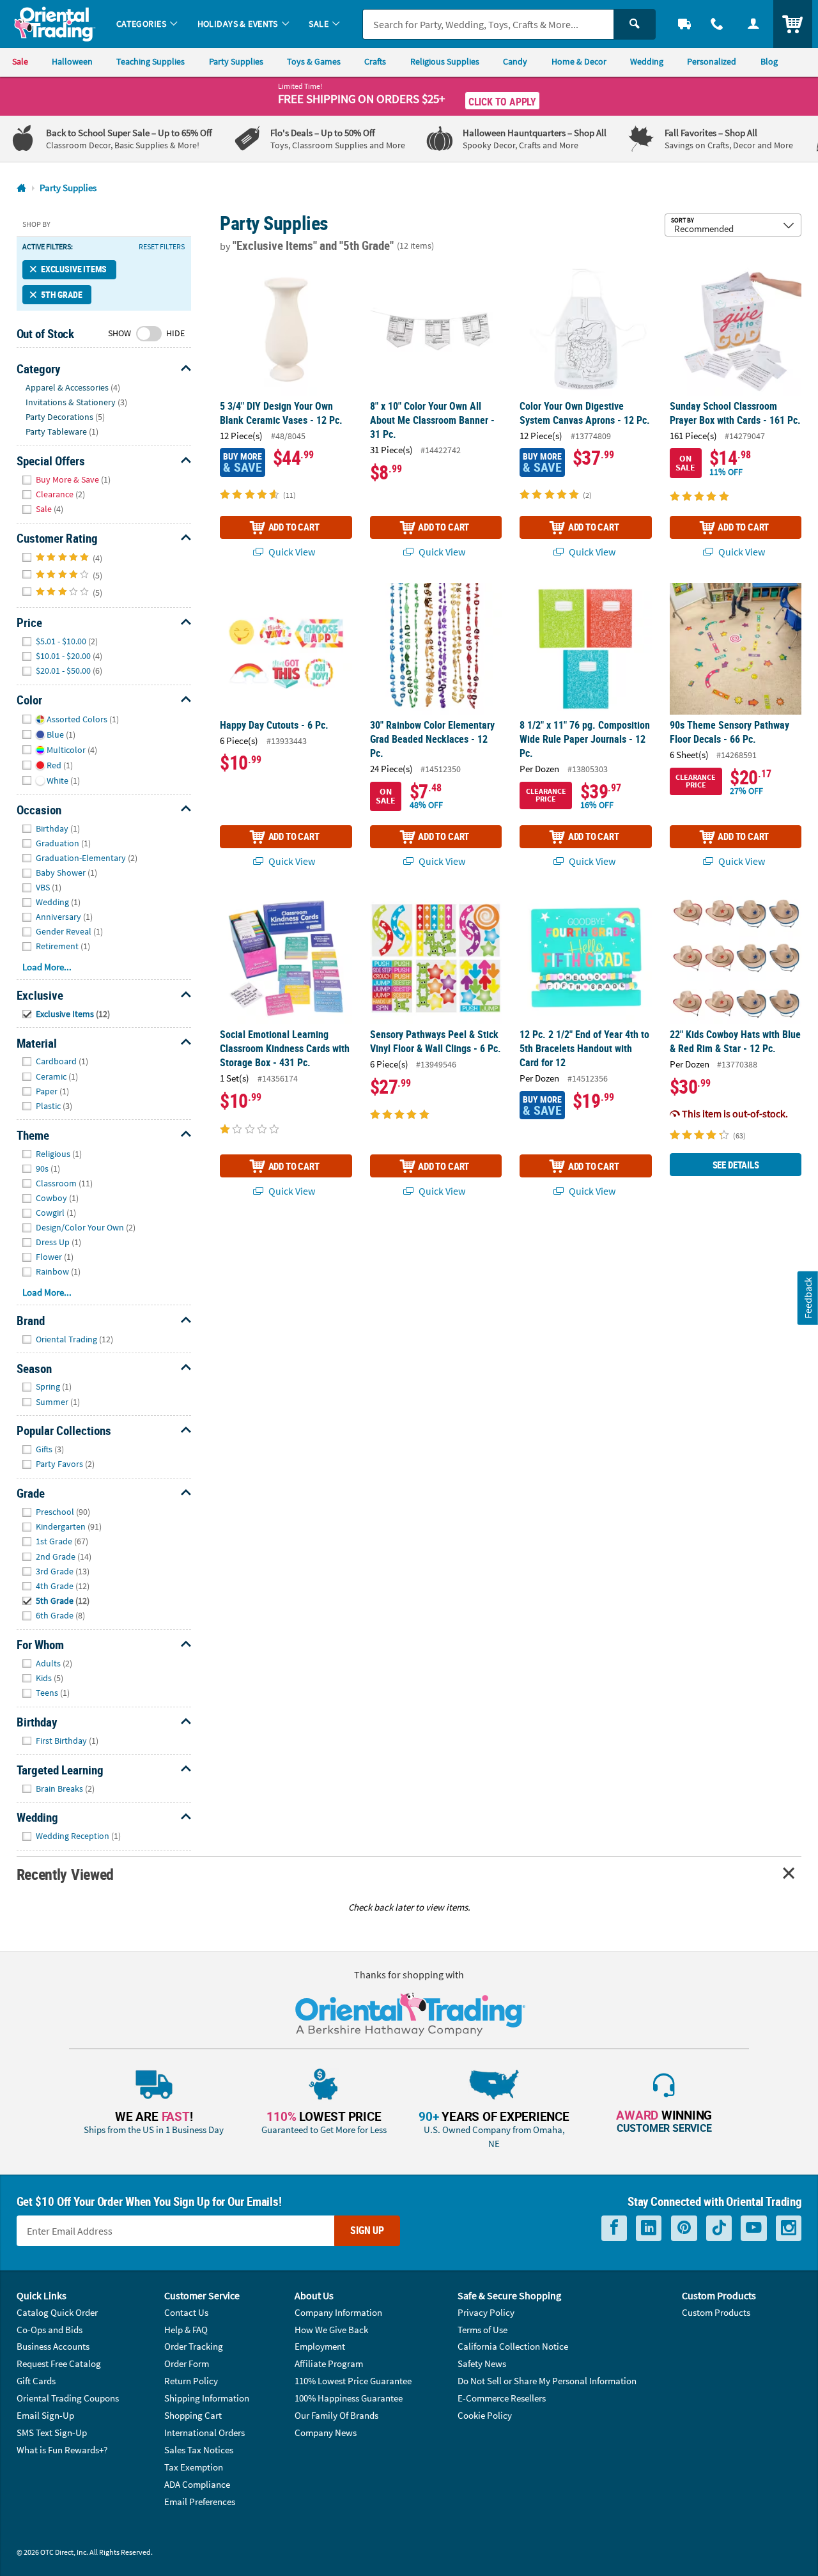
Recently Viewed (65, 1874)
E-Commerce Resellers (502, 2398)
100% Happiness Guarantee (349, 2398)
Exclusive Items (74, 269)
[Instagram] (789, 2228)
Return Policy (191, 2381)
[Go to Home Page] (21, 188)
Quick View (291, 552)
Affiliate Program (329, 2363)
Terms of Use (482, 2330)
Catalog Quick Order (57, 2312)
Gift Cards (36, 2381)
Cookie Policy (485, 2415)
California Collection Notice (513, 2346)
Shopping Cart (193, 2415)
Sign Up (367, 2230)
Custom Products (716, 2312)
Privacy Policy (486, 2312)
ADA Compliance (197, 2484)
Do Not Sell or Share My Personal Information (547, 2381)
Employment (320, 2346)
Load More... (47, 967)
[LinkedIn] (649, 2228)
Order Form (187, 2363)
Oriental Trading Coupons (68, 2398)
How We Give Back (331, 2330)
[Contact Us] (717, 24)
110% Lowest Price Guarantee (353, 2381)
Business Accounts (53, 2346)
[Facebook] (614, 2228)
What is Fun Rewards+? (62, 2450)
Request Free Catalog (59, 2363)
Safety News (482, 2363)
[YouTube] (754, 2228)
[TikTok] (719, 2228)
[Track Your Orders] (685, 24)
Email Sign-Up (45, 2415)
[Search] (635, 24)
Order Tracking (194, 2346)
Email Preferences (200, 2502)
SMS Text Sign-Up (52, 2432)
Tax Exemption (194, 2467)
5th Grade (61, 295)
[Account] (753, 24)
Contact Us (186, 2312)
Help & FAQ (186, 2330)
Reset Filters (162, 247)
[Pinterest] (684, 2228)
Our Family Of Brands (336, 2415)
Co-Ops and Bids (50, 2330)
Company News (326, 2432)
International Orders (204, 2432)
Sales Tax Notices (199, 2450)
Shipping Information (207, 2398)
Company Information (338, 2312)
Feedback (808, 1298)
